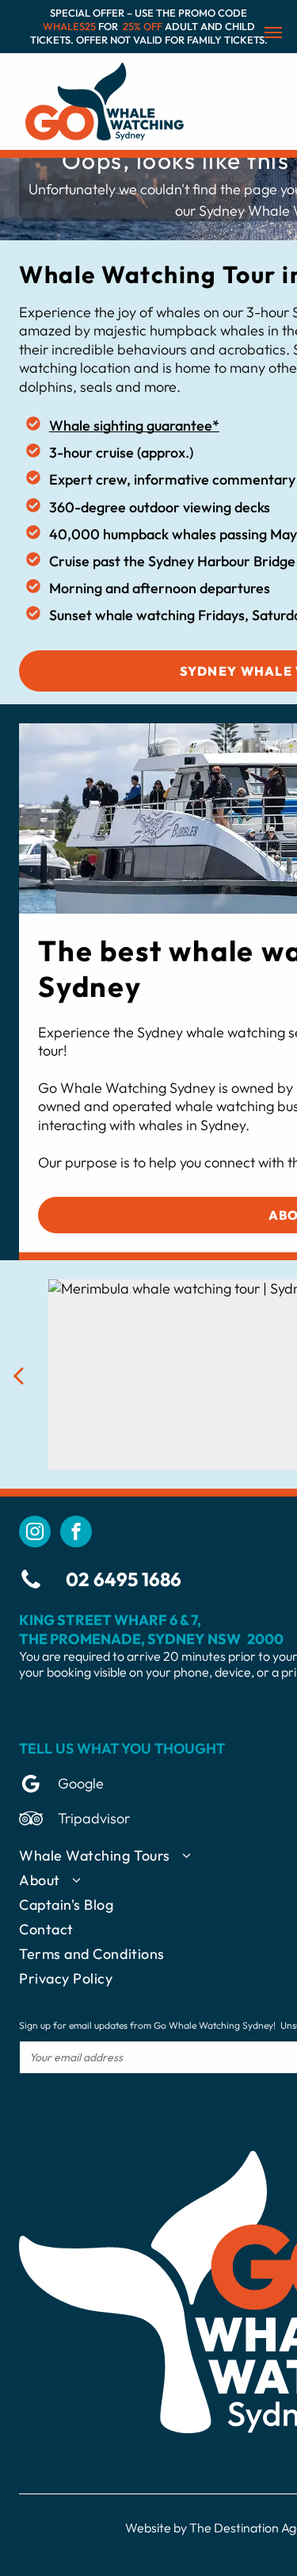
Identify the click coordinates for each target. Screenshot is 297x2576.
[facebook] (76, 1533)
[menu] (273, 33)
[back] (18, 1375)
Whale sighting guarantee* (134, 425)
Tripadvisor (94, 1818)
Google (81, 1783)
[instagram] (35, 1533)
